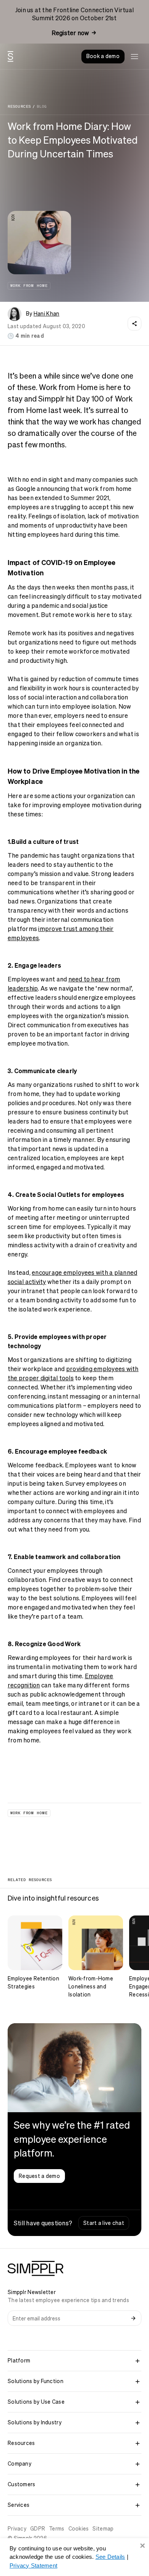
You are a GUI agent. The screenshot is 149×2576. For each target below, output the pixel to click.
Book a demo (103, 56)
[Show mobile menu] (134, 57)
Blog (42, 107)
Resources (19, 107)
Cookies (79, 2529)
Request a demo (39, 2176)
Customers (22, 2484)
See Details (110, 2557)
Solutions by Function (36, 2381)
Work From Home (29, 286)
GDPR (38, 2529)
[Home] (11, 57)
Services (19, 2505)
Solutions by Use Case (36, 2402)
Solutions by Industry (35, 2422)
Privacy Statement (33, 2565)
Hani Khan (47, 314)
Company (19, 2464)
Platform (19, 2361)
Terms (57, 2529)
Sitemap (103, 2529)
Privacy (17, 2529)
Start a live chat (104, 2223)
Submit (133, 2318)
